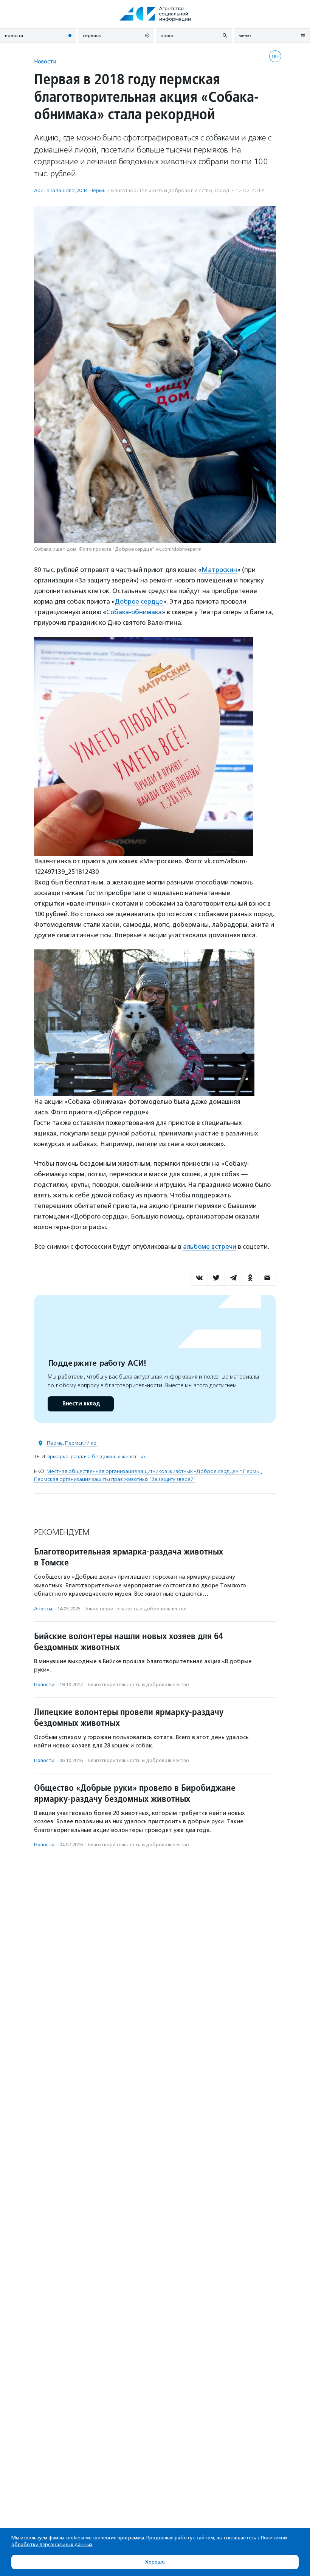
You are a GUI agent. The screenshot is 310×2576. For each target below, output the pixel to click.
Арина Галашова (54, 190)
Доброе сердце (139, 601)
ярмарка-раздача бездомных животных (97, 1457)
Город (222, 190)
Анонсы (43, 1609)
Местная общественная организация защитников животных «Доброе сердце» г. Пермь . (154, 1471)
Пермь (55, 1443)
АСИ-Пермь (91, 190)
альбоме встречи (210, 1246)
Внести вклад (81, 1404)
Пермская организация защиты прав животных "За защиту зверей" (115, 1479)
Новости (45, 61)
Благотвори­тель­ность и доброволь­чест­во (162, 190)
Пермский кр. (81, 1443)
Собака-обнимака (134, 612)
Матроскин (219, 570)
